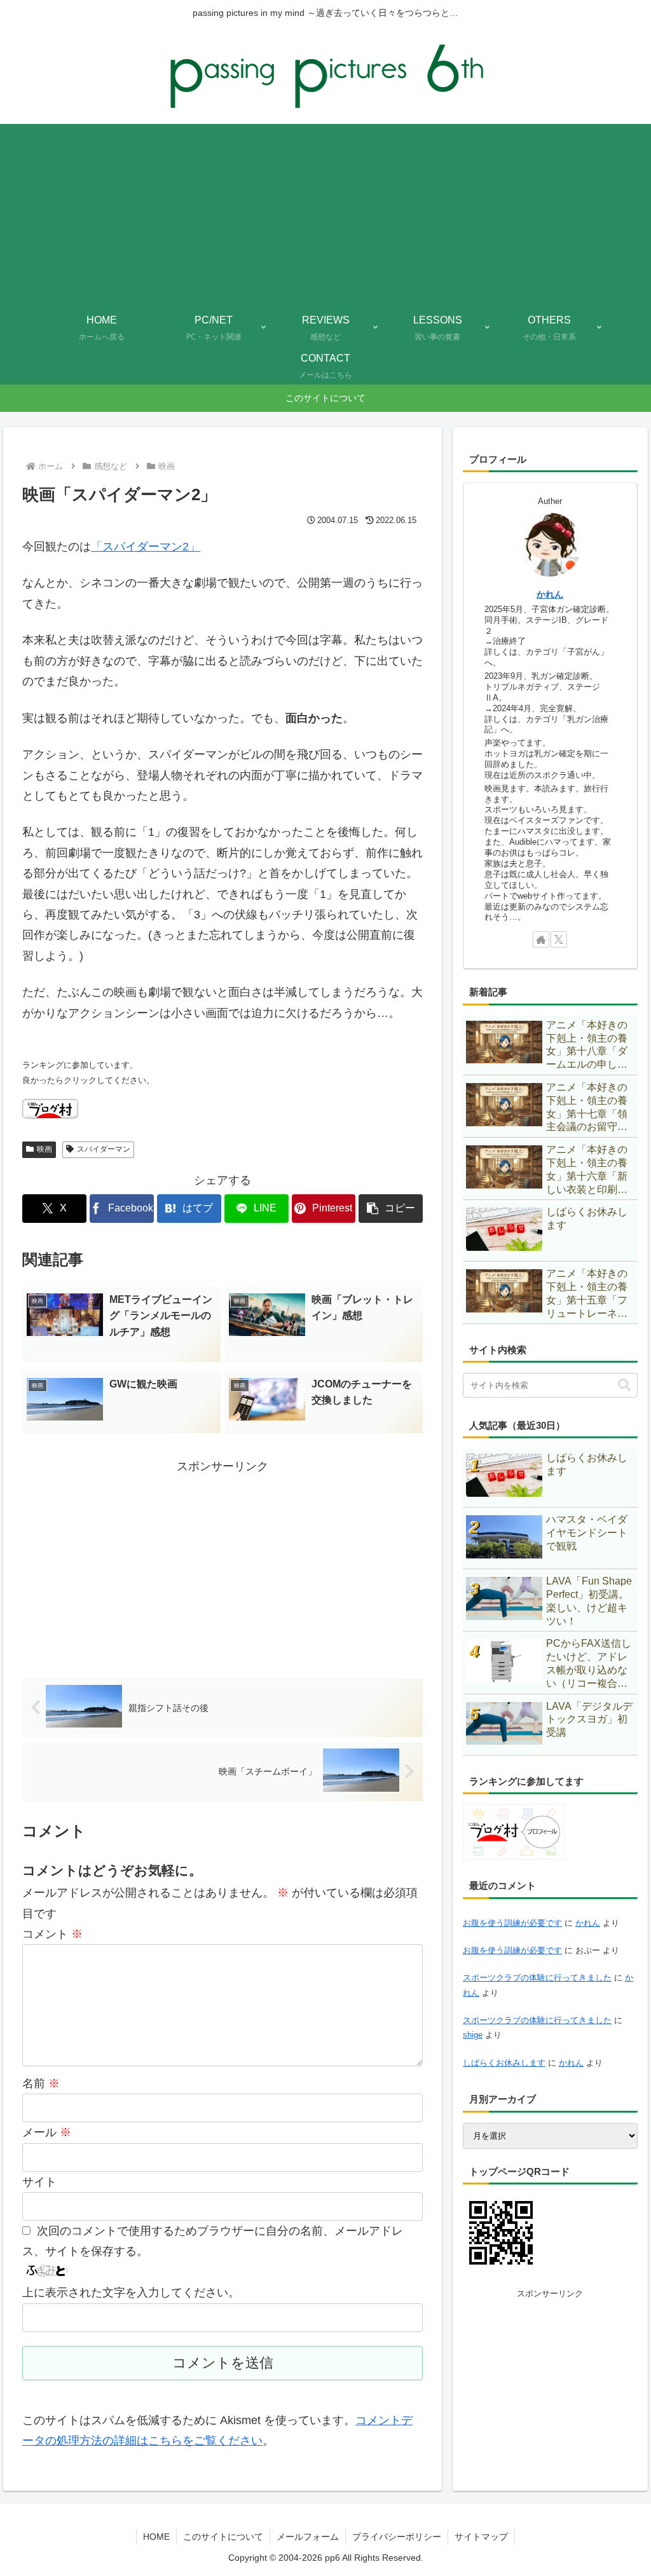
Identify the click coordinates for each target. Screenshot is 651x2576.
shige (473, 2035)
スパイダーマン (104, 1149)
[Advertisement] (325, 213)
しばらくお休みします (504, 2063)
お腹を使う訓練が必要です (512, 1923)
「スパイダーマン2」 (146, 547)
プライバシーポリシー (397, 2537)
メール (47, 2132)
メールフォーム (308, 2537)
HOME (156, 2537)
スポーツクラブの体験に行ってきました (537, 1978)
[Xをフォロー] (559, 939)
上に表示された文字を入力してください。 (131, 2293)
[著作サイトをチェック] (541, 939)
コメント (52, 1934)
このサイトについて (223, 2537)
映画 (45, 1149)
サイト (39, 2182)
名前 (41, 2083)
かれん (550, 594)
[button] (391, 1209)
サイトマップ (481, 2537)
